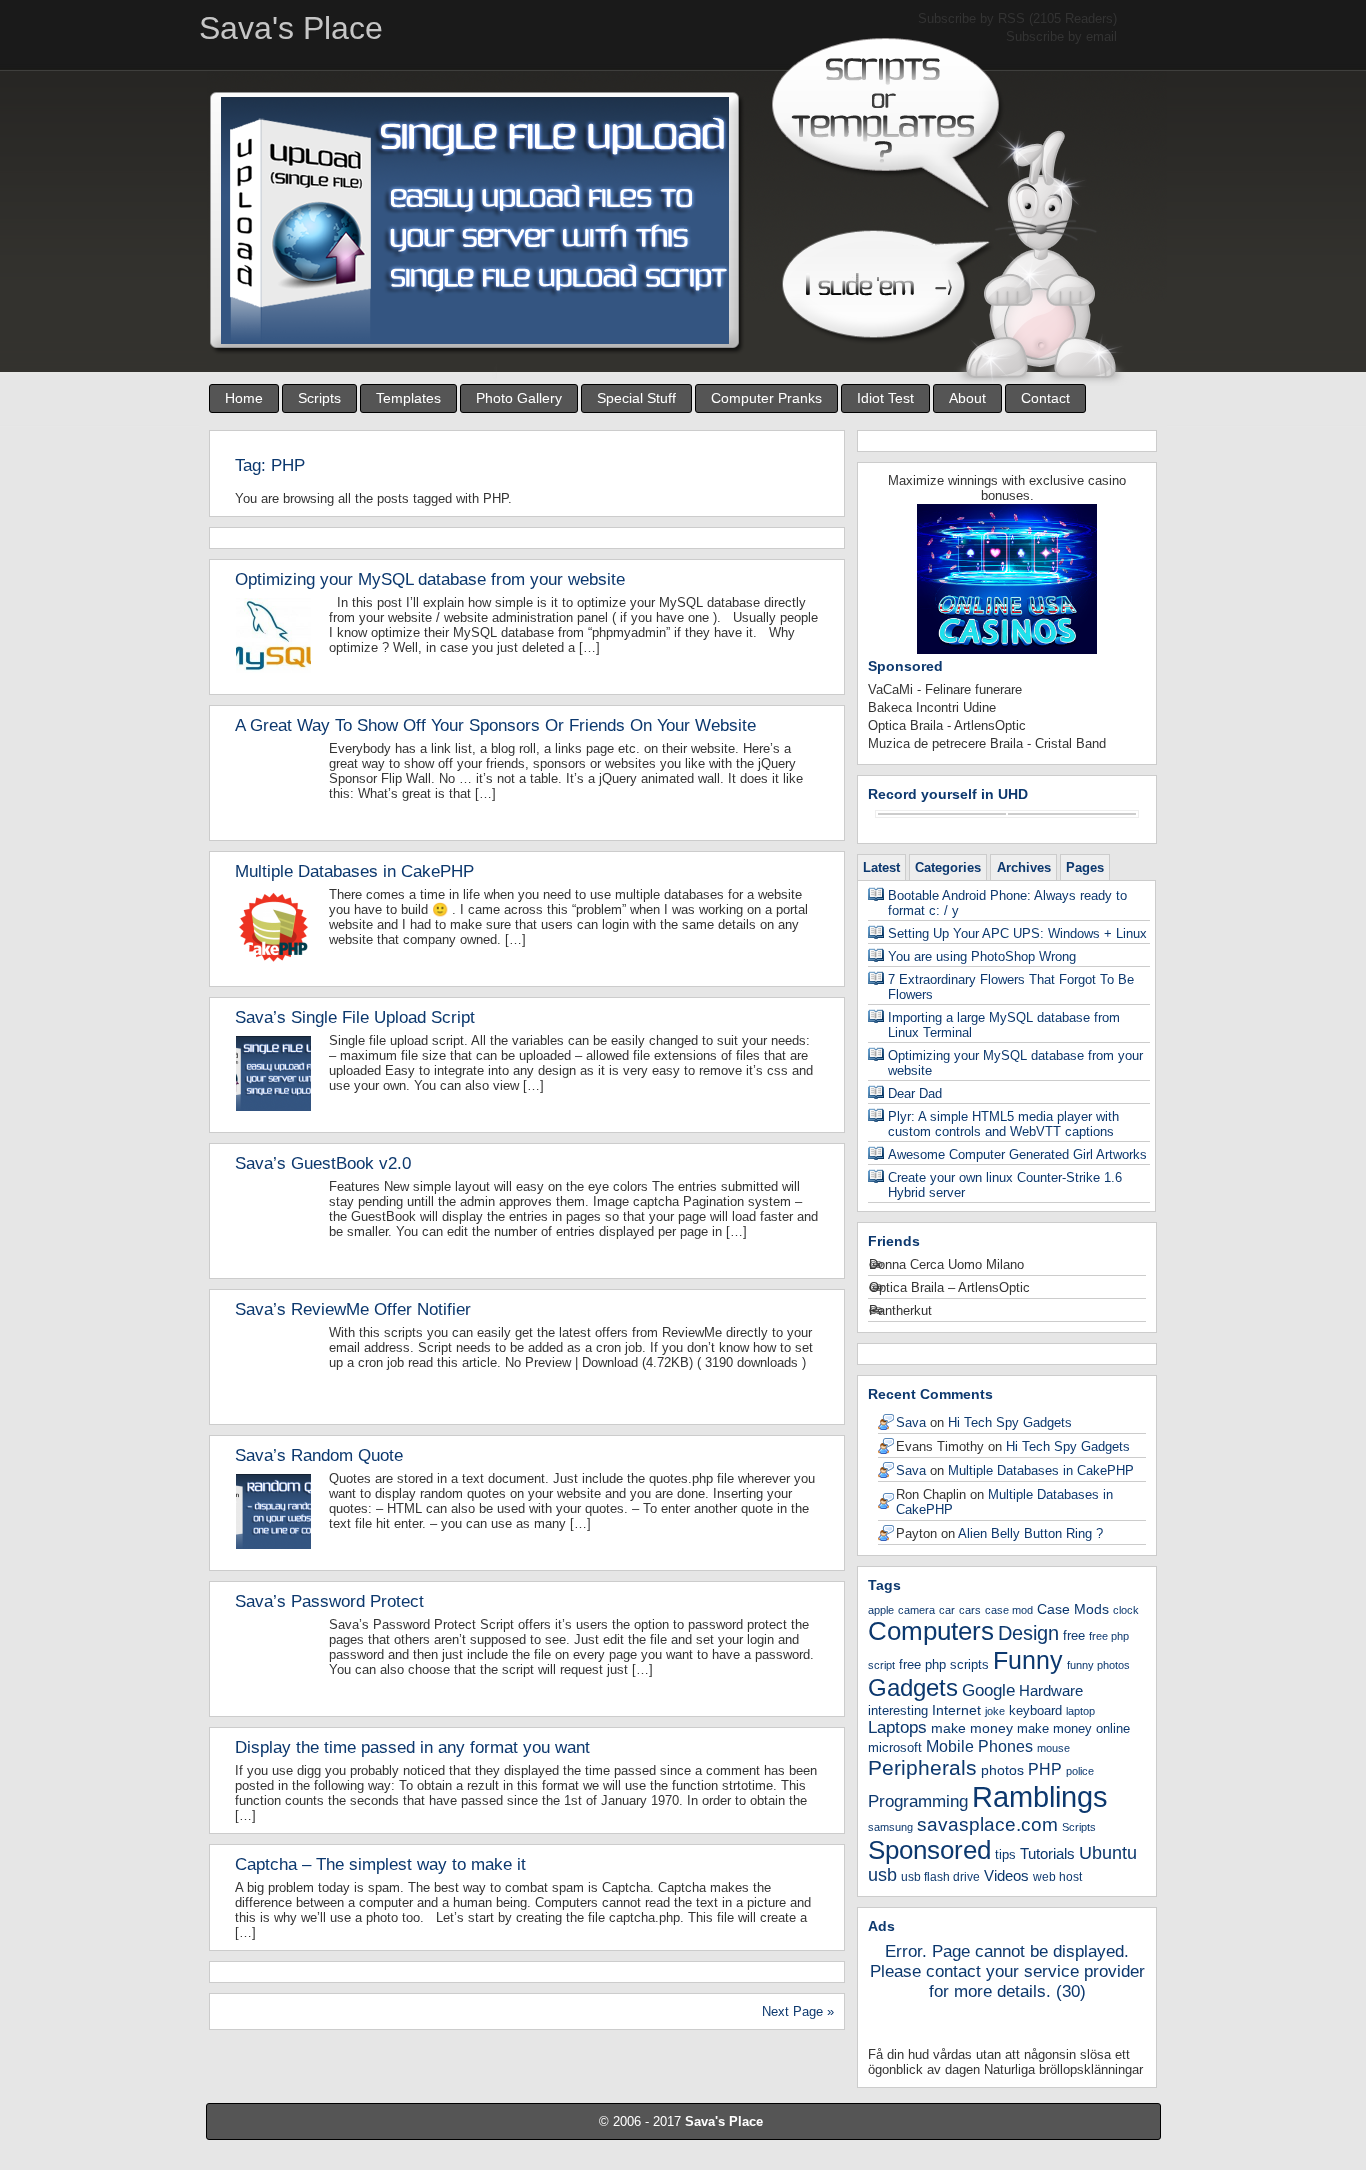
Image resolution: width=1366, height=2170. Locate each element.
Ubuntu (1108, 1852)
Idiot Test (885, 398)
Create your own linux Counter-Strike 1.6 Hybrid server (1005, 1185)
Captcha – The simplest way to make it (380, 1864)
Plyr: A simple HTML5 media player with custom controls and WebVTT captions (1003, 1124)
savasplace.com (987, 1824)
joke (995, 1711)
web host (1057, 1877)
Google (988, 1690)
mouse (1053, 1748)
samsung (890, 1827)
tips (1005, 1854)
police (1080, 1771)
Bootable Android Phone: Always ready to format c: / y (1007, 903)
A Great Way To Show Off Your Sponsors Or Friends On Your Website (495, 725)
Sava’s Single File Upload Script (355, 1017)
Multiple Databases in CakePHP (354, 871)
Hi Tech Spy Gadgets (1010, 1422)
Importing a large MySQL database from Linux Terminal (1004, 1025)
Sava (911, 1422)
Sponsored (929, 1850)
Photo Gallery (519, 398)
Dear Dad (915, 1093)
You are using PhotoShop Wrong (982, 956)
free (1074, 1635)
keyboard (1035, 1710)
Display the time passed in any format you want (412, 1747)
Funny (1028, 1660)
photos (1002, 1770)
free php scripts (944, 1665)
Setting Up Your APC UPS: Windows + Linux (1017, 933)
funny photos (1098, 1665)
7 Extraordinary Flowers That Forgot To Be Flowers (1011, 987)
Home (244, 398)
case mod (1009, 1610)
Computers (931, 1631)
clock (1126, 1610)
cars (970, 1610)
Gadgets (913, 1688)
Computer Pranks (766, 398)
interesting (898, 1710)
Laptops (897, 1727)
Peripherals (922, 1767)
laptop (1080, 1711)
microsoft (895, 1747)
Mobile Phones (979, 1746)
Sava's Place (724, 2121)
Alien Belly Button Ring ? (1030, 1533)
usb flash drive (940, 1877)
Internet (956, 1710)
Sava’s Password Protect (329, 1601)
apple (881, 1610)
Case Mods (1073, 1609)
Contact (1045, 398)
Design (1028, 1633)
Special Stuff (636, 398)
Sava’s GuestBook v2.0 (323, 1163)
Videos (1006, 1875)
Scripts (319, 398)
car (947, 1610)
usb (882, 1875)
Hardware (1051, 1690)
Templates (408, 398)
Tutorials (1047, 1853)
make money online (1073, 1729)
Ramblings (1040, 1796)
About (967, 398)
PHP (1045, 1769)
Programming (918, 1801)
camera (916, 1610)
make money (972, 1728)
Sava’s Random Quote (319, 1455)
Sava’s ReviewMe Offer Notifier (353, 1309)
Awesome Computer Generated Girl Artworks (1017, 1154)
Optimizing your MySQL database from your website (430, 579)
